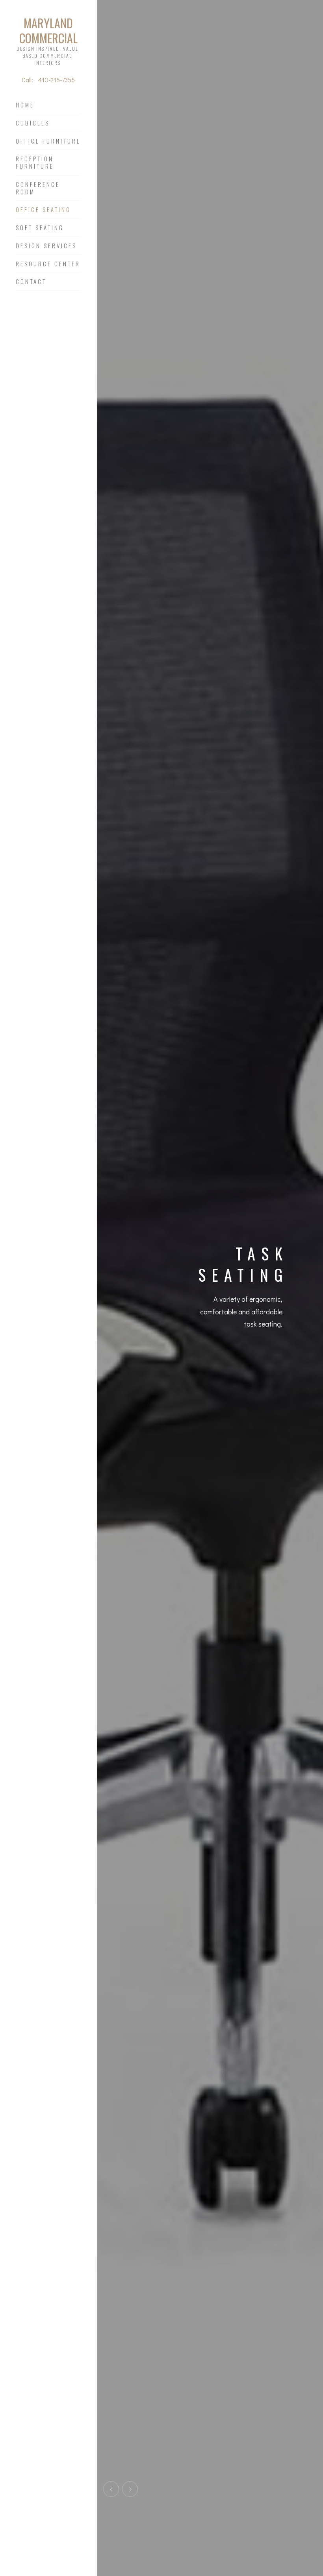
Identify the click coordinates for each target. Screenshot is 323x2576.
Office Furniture (48, 141)
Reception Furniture (35, 163)
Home (25, 105)
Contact (31, 282)
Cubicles (33, 123)
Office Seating (43, 210)
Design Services (46, 246)
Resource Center (48, 264)
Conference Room (38, 188)
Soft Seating (40, 228)
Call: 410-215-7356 (48, 80)
